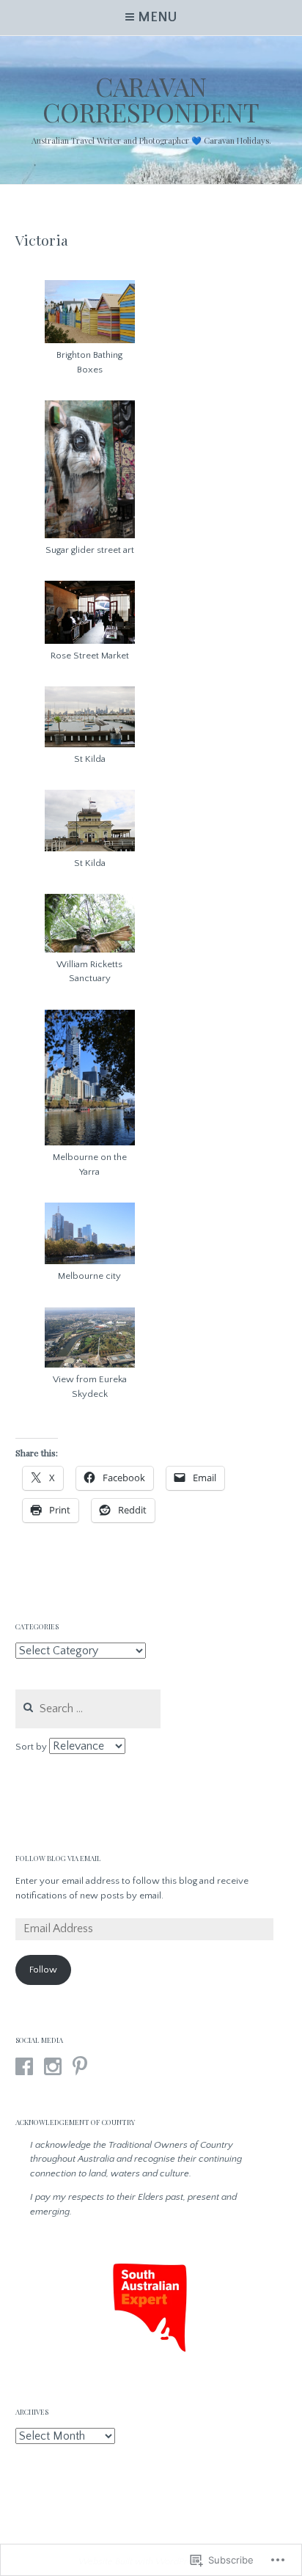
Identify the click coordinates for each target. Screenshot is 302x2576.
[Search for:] (88, 1709)
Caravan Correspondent (151, 99)
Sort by (32, 1747)
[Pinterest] (80, 2066)
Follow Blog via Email (58, 1858)
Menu (157, 18)
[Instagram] (53, 2066)
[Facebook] (24, 2066)
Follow (43, 1970)
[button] (90, 329)
